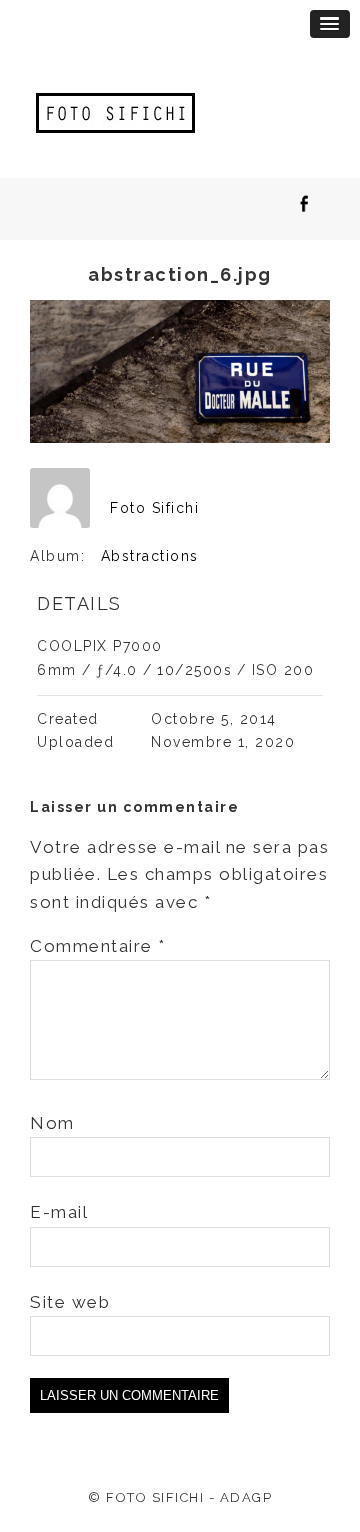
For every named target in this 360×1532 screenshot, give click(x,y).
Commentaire (98, 946)
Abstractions (150, 556)
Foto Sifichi (154, 508)
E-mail (59, 1212)
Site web (70, 1302)
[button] (330, 24)
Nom (52, 1123)
